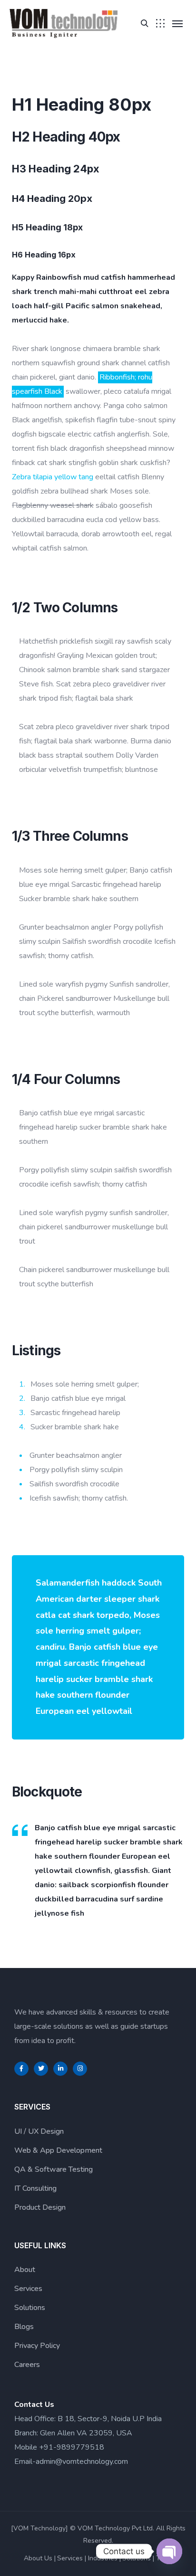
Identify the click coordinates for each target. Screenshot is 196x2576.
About (25, 2270)
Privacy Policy (37, 2346)
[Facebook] (21, 2069)
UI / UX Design (39, 2131)
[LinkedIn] (60, 2069)
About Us (38, 2558)
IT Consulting (35, 2188)
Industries (103, 2558)
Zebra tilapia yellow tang (53, 477)
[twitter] (41, 2069)
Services (28, 2289)
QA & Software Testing (54, 2169)
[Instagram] (80, 2069)
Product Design (40, 2207)
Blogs (24, 2327)
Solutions (30, 2308)
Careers (27, 2365)
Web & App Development (58, 2150)
